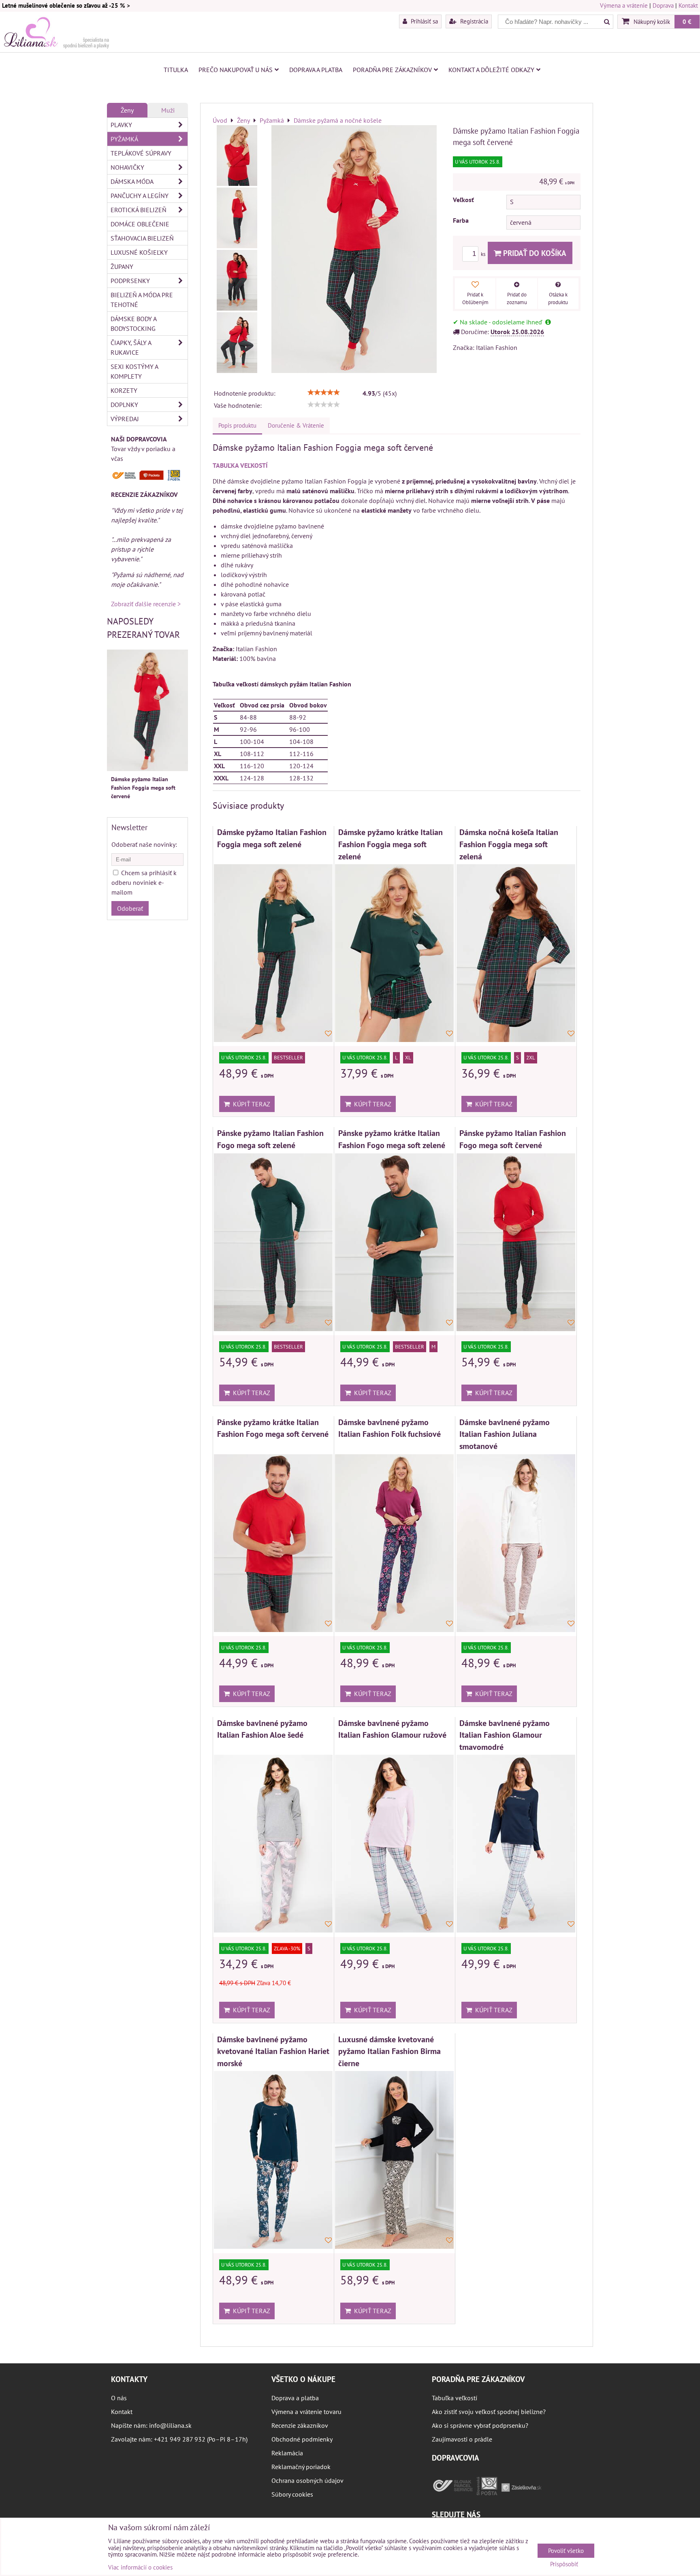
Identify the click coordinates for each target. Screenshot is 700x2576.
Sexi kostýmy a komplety (134, 371)
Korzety (124, 390)
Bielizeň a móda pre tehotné (142, 300)
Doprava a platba (316, 70)
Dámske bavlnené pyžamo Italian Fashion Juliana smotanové (505, 1434)
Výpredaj (125, 419)
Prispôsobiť (564, 2564)
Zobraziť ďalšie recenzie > (146, 604)
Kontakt (688, 5)
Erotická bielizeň (139, 210)
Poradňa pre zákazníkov (392, 70)
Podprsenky (130, 281)
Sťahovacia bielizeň (142, 238)
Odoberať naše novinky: (144, 844)
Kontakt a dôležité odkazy (491, 70)
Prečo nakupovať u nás (236, 70)
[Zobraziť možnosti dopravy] (147, 479)
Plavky (121, 125)
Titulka (176, 70)
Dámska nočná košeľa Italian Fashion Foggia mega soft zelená (509, 844)
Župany (122, 266)
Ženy (127, 110)
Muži (168, 110)
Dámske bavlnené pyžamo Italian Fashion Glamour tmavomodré (505, 1735)
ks (484, 254)
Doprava (663, 5)
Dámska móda (132, 181)
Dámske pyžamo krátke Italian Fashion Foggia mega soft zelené (391, 844)
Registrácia (473, 21)
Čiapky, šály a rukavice (131, 347)
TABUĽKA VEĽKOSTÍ (240, 465)
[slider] (324, 392)
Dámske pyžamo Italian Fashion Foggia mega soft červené (143, 788)
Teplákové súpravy (141, 153)
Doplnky (124, 405)
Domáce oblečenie (140, 224)
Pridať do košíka (534, 253)
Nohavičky (127, 167)
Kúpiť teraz (250, 1104)
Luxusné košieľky (139, 252)
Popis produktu (237, 425)
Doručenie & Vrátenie (296, 425)
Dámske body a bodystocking (134, 324)
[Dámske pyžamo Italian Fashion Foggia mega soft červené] (237, 156)
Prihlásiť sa (424, 21)
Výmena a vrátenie (624, 5)
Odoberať (130, 908)
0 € (687, 21)
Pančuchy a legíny (140, 196)
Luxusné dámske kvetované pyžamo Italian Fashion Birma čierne (389, 2051)
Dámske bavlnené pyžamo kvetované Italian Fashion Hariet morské (273, 2051)
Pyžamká (124, 139)
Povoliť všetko (566, 2551)
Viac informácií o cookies (140, 2567)
